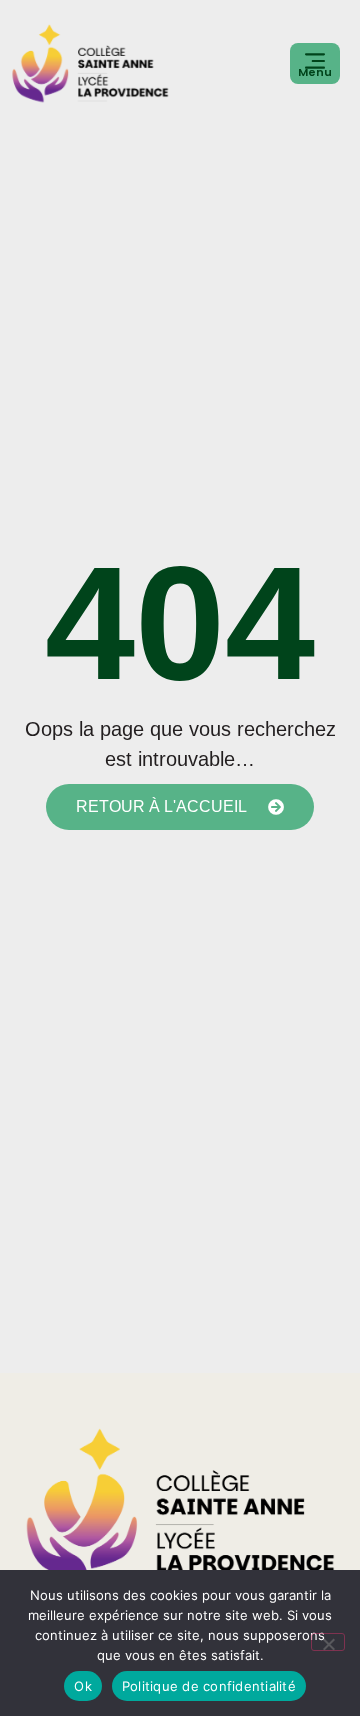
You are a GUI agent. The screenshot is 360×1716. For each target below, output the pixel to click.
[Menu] (315, 61)
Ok (83, 1686)
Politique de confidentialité (209, 1686)
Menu (315, 72)
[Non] (328, 1642)
